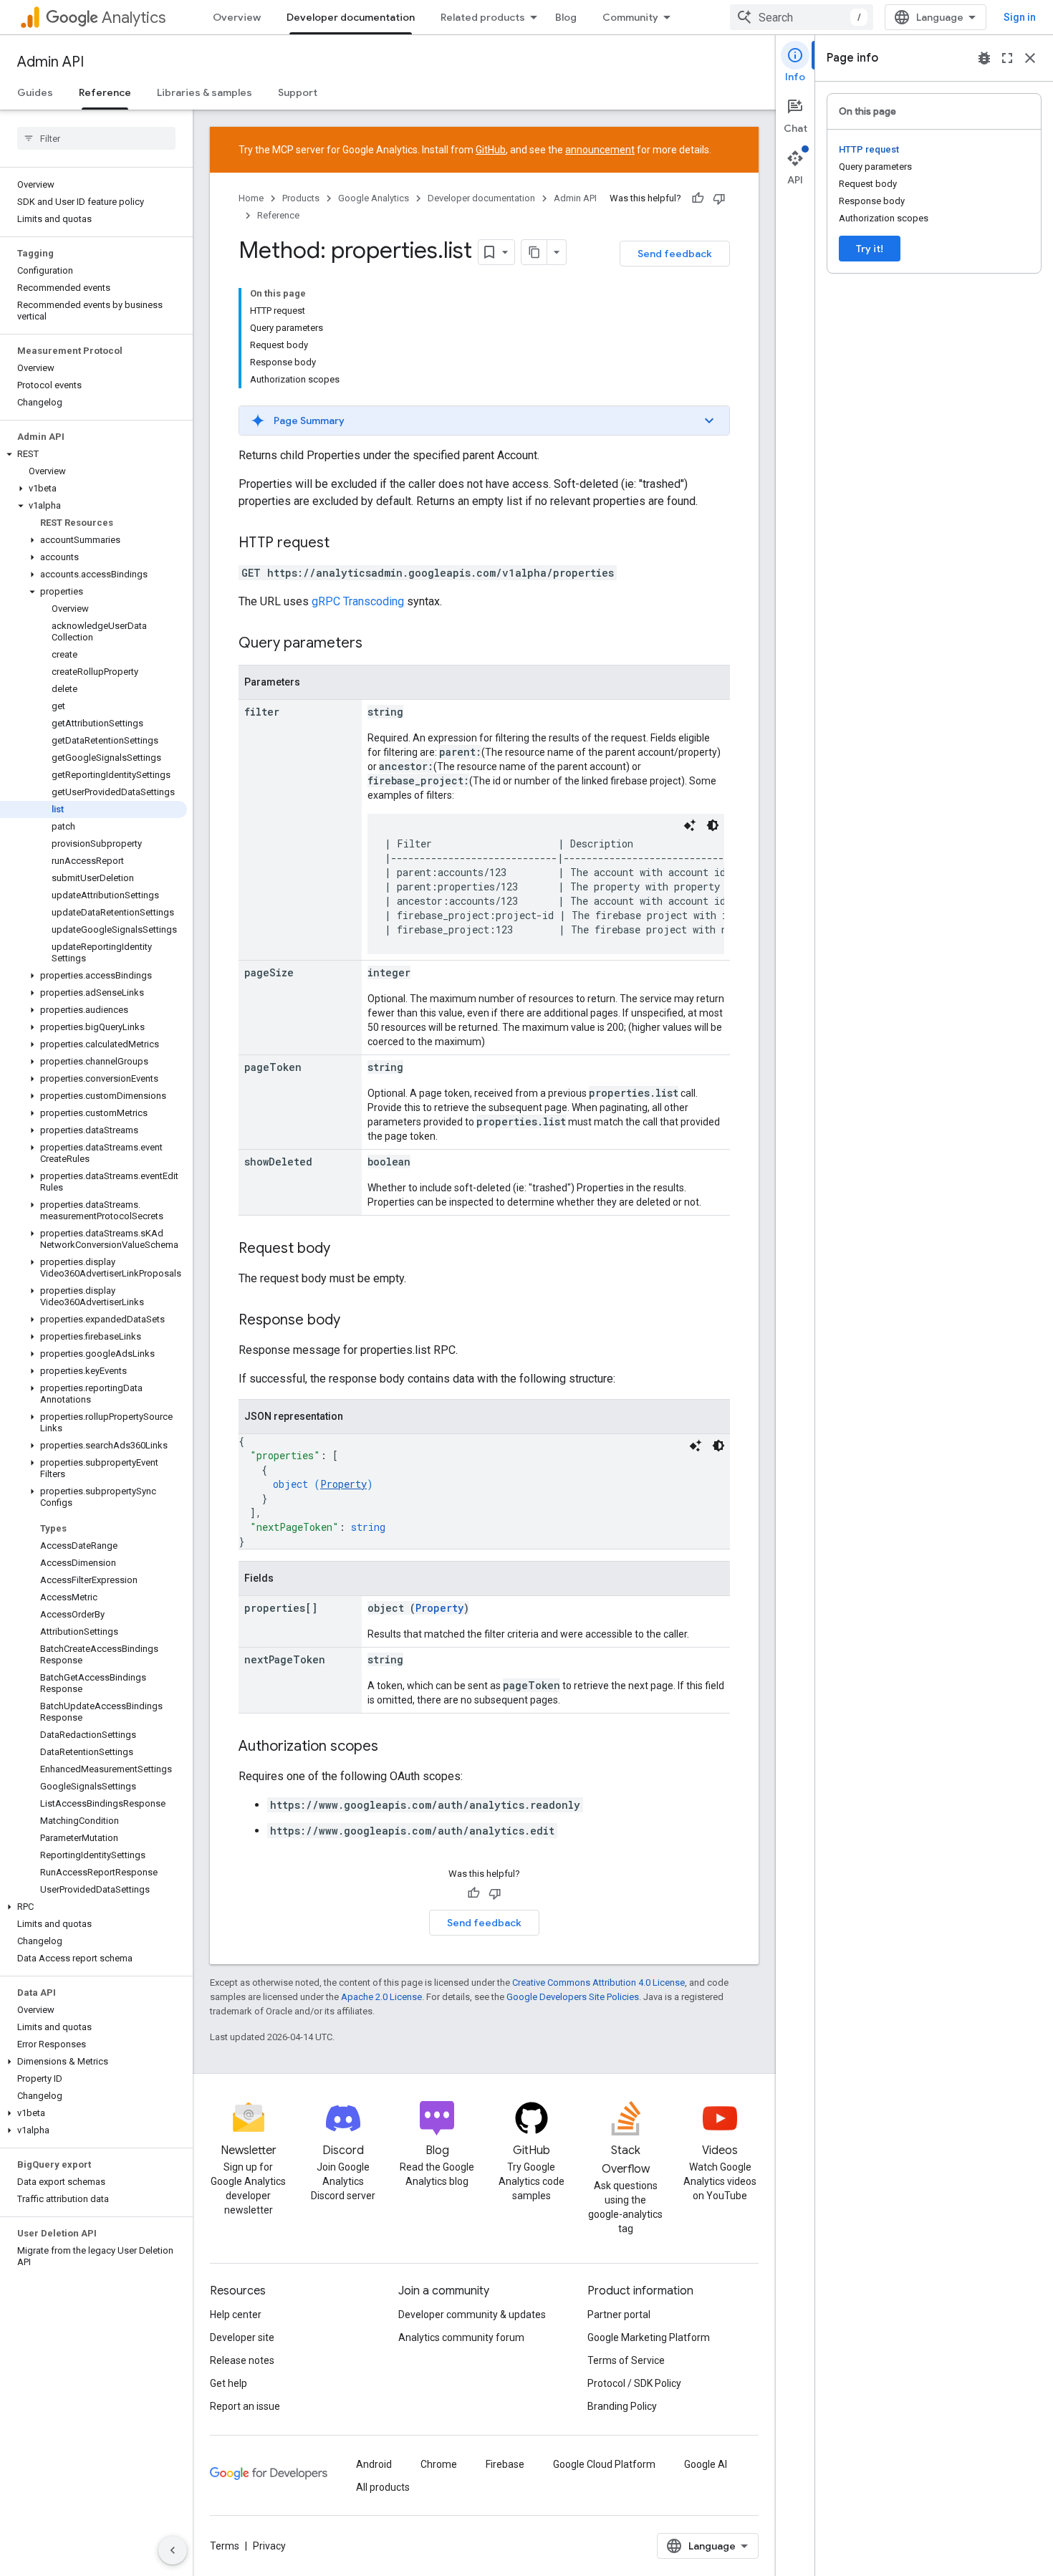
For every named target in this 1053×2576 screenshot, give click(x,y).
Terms (225, 2546)
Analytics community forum (461, 2337)
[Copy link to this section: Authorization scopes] (393, 1747)
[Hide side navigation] (173, 2550)
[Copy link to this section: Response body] (355, 1321)
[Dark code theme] (713, 825)
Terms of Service (626, 2360)
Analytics (134, 18)
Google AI (706, 2464)
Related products (483, 17)
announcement (600, 150)
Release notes (242, 2360)
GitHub (491, 150)
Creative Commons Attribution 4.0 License (598, 1983)
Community (630, 17)
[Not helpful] (719, 198)
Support (298, 92)
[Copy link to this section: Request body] (345, 1249)
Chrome (439, 2464)
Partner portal (619, 2315)
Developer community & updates (472, 2315)
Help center (236, 2315)
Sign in (1020, 17)
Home (251, 198)
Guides (35, 92)
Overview (237, 17)
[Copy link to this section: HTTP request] (344, 544)
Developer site (242, 2337)
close (1030, 58)
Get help (229, 2383)
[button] (93, 454)
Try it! (870, 249)
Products (301, 198)
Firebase (505, 2464)
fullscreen (1007, 58)
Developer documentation (351, 17)
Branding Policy (622, 2406)
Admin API (51, 62)
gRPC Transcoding (358, 601)
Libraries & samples (205, 92)
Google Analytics (374, 198)
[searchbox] (96, 138)
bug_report (984, 58)
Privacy (269, 2546)
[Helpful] (698, 198)
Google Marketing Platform (649, 2337)
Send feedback (675, 254)
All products (383, 2487)
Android (374, 2464)
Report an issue (245, 2406)
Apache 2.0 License (381, 1997)
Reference (105, 92)
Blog (566, 17)
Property (343, 1484)
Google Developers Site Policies (573, 1997)
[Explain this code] (690, 825)
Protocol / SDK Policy (634, 2383)
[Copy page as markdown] (534, 252)
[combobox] (802, 17)
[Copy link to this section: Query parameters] (377, 644)
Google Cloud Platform (604, 2464)
